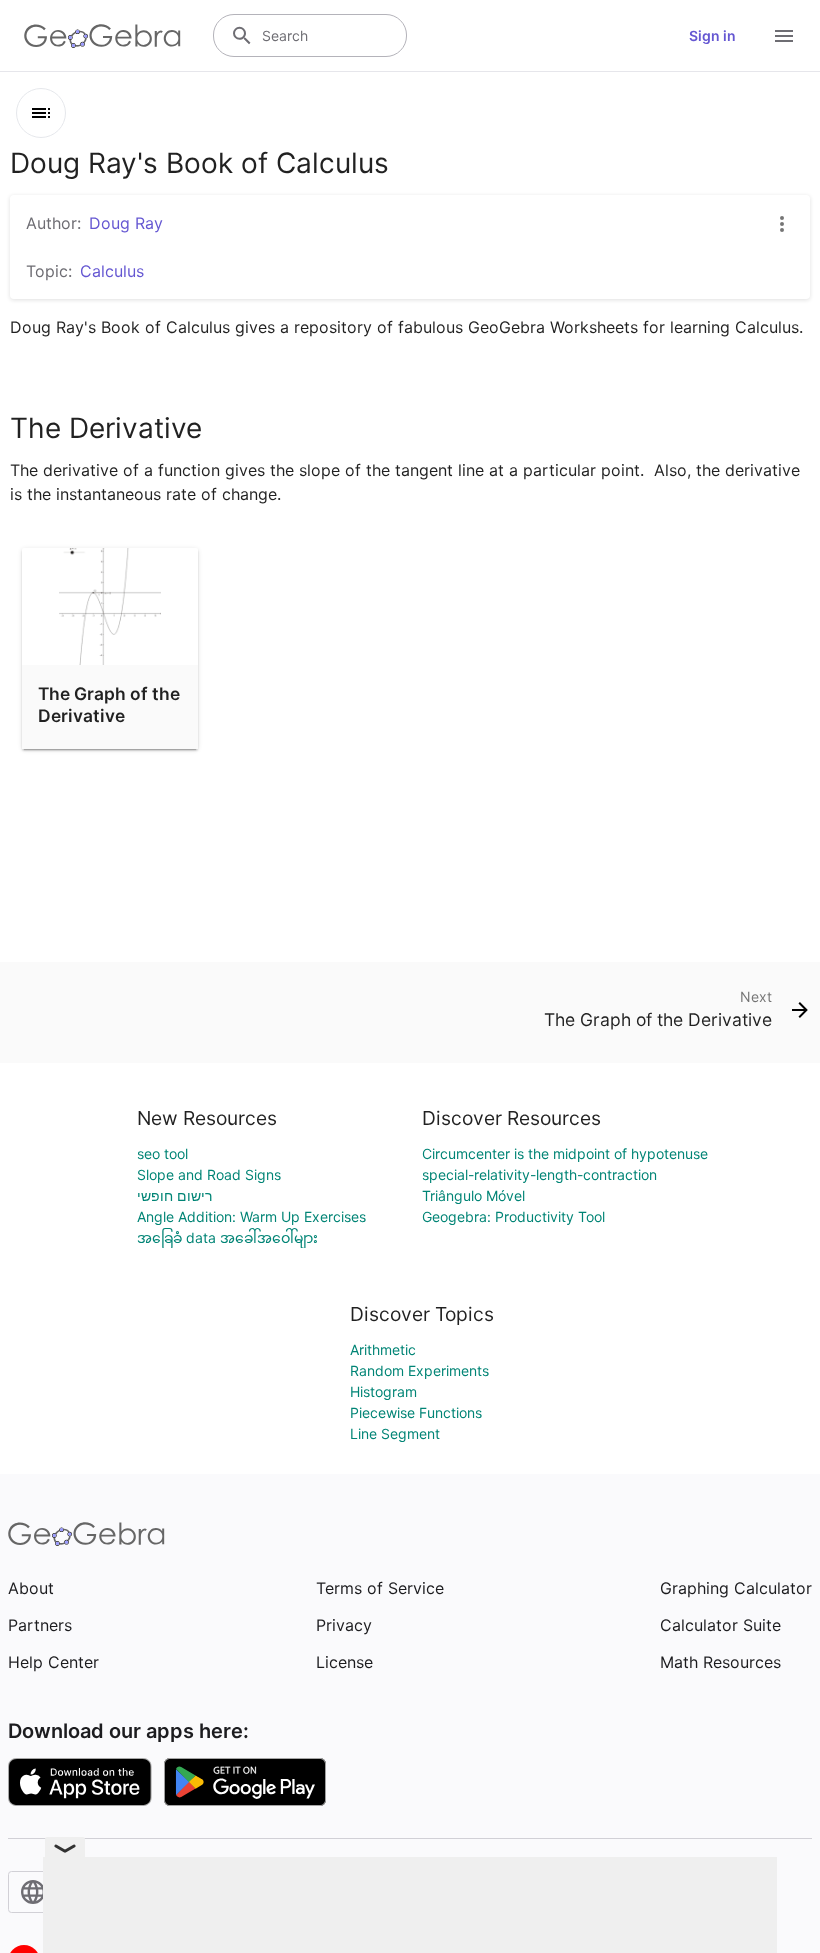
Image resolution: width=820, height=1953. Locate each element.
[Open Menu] (784, 36)
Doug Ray (126, 223)
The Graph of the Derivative (109, 704)
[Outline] (41, 113)
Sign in (712, 35)
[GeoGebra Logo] (102, 36)
